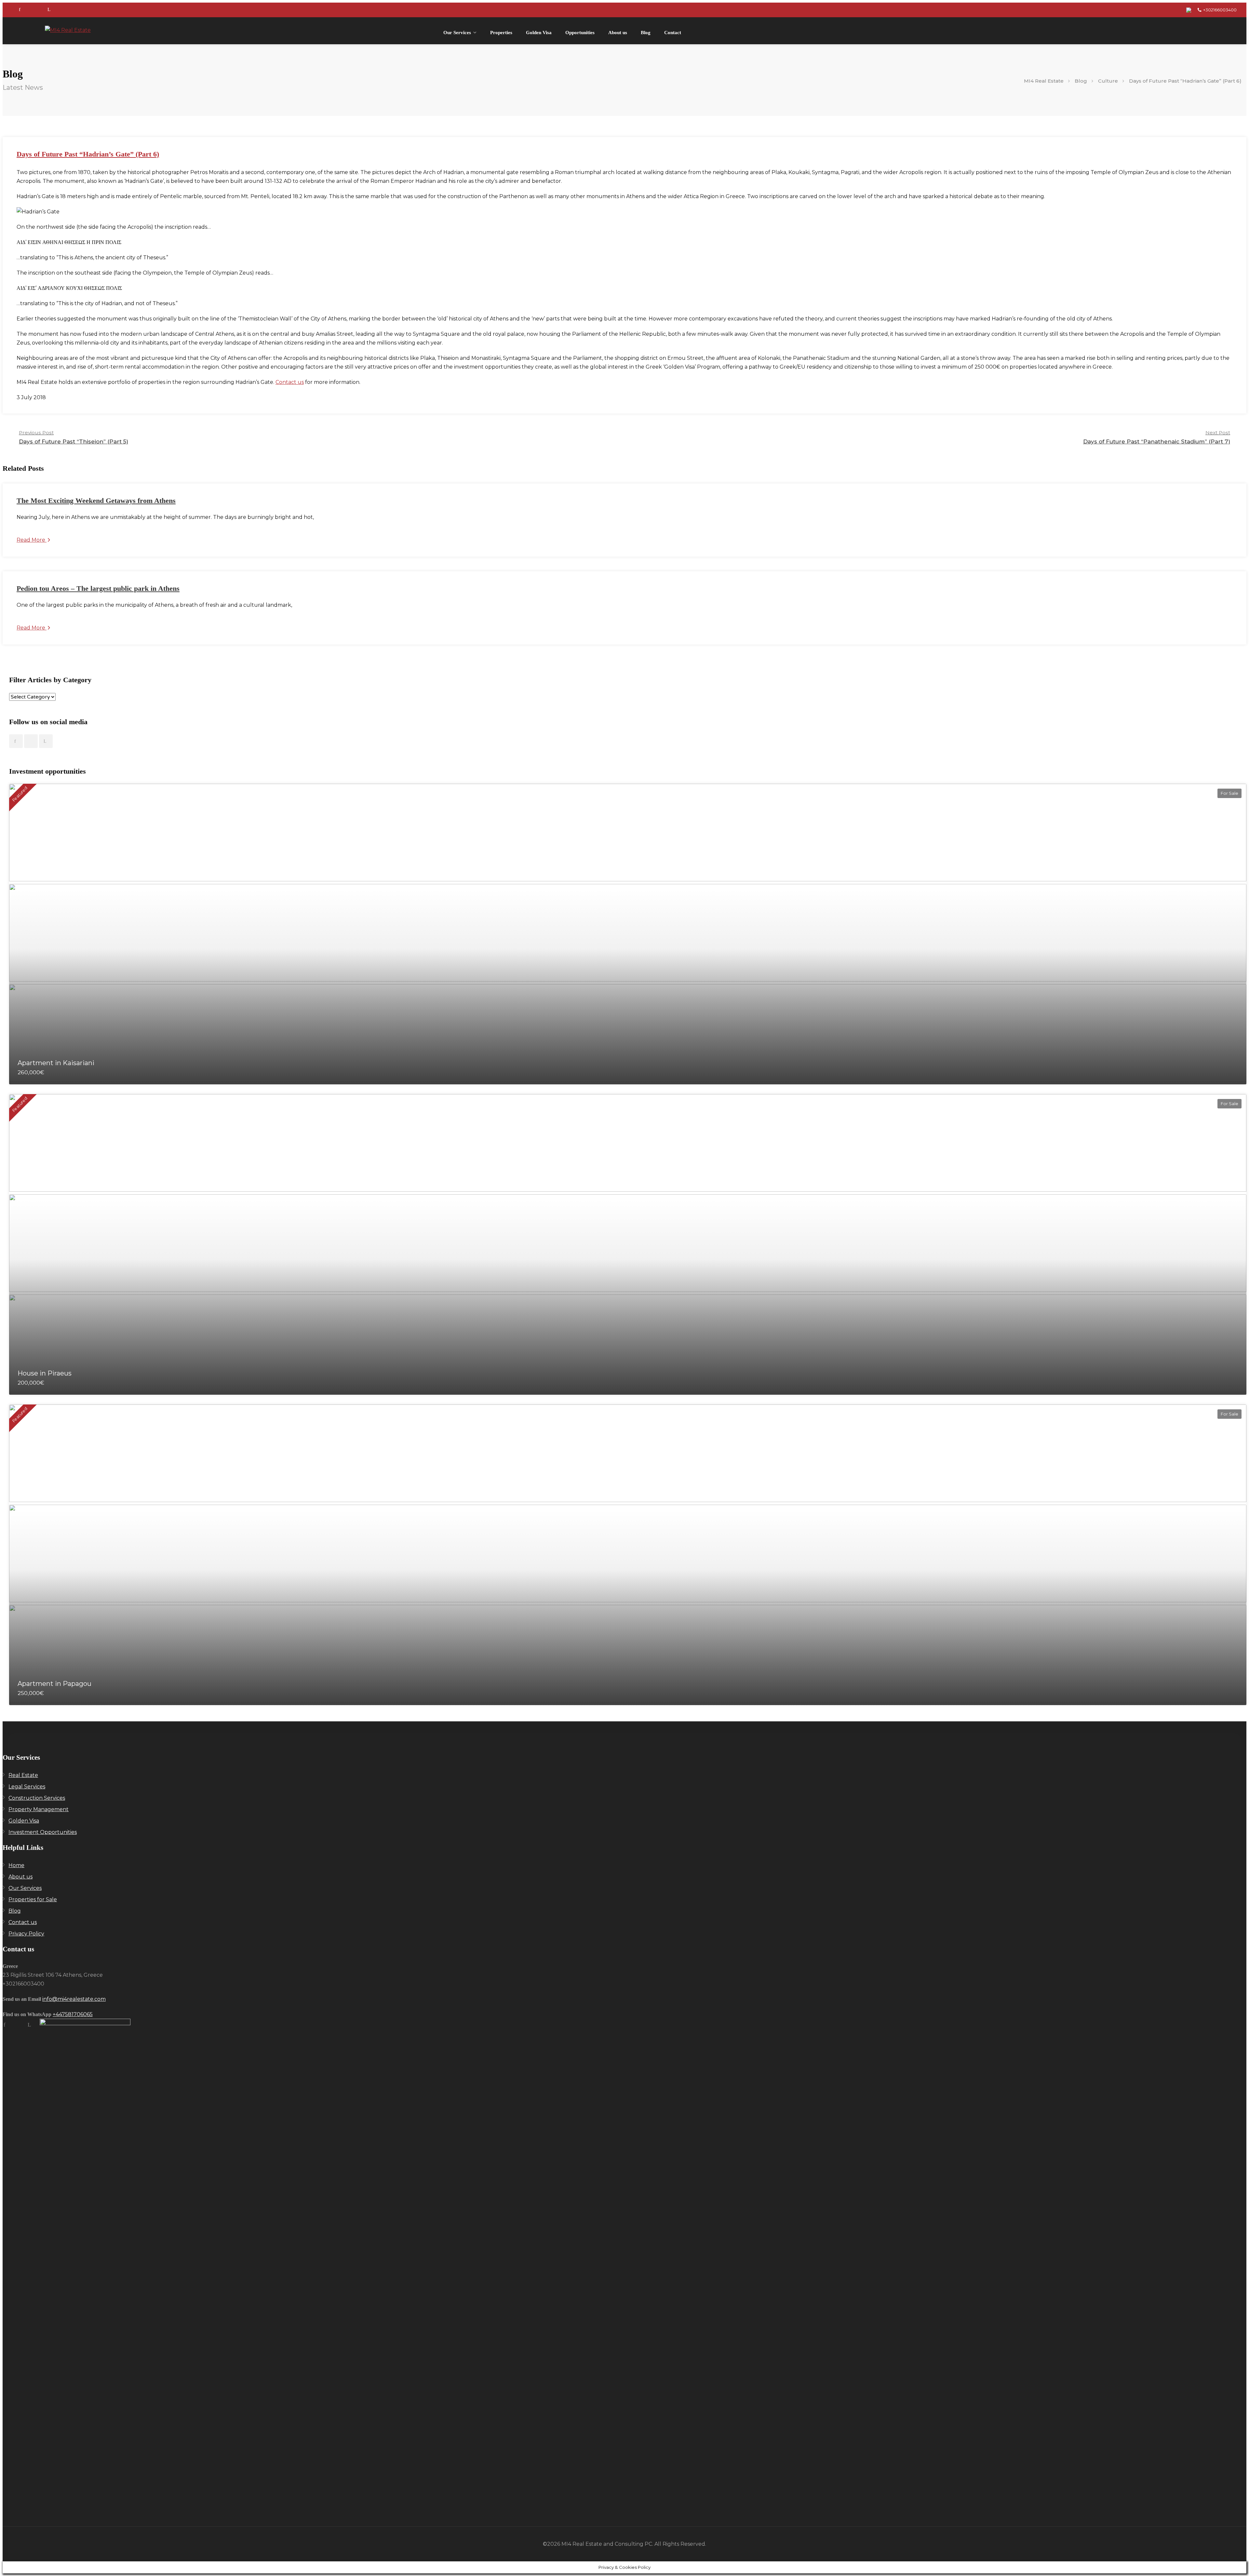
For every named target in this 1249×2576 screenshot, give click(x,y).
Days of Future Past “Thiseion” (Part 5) (74, 437)
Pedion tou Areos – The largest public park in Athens (98, 588)
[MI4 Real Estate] (68, 30)
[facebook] (20, 10)
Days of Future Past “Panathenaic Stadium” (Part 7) (1157, 437)
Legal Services (27, 1787)
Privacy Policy (26, 1934)
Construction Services (37, 1798)
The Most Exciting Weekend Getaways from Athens (96, 501)
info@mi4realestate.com (74, 1999)
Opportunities (580, 33)
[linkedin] (49, 10)
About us (618, 33)
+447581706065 (73, 2014)
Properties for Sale (33, 1899)
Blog (646, 33)
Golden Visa (539, 33)
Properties (501, 33)
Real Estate (23, 1775)
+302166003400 (1220, 10)
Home (16, 1865)
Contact (673, 33)
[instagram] (34, 10)
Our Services (457, 33)
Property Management (39, 1809)
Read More (32, 540)
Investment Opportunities (43, 1832)
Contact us (290, 382)
